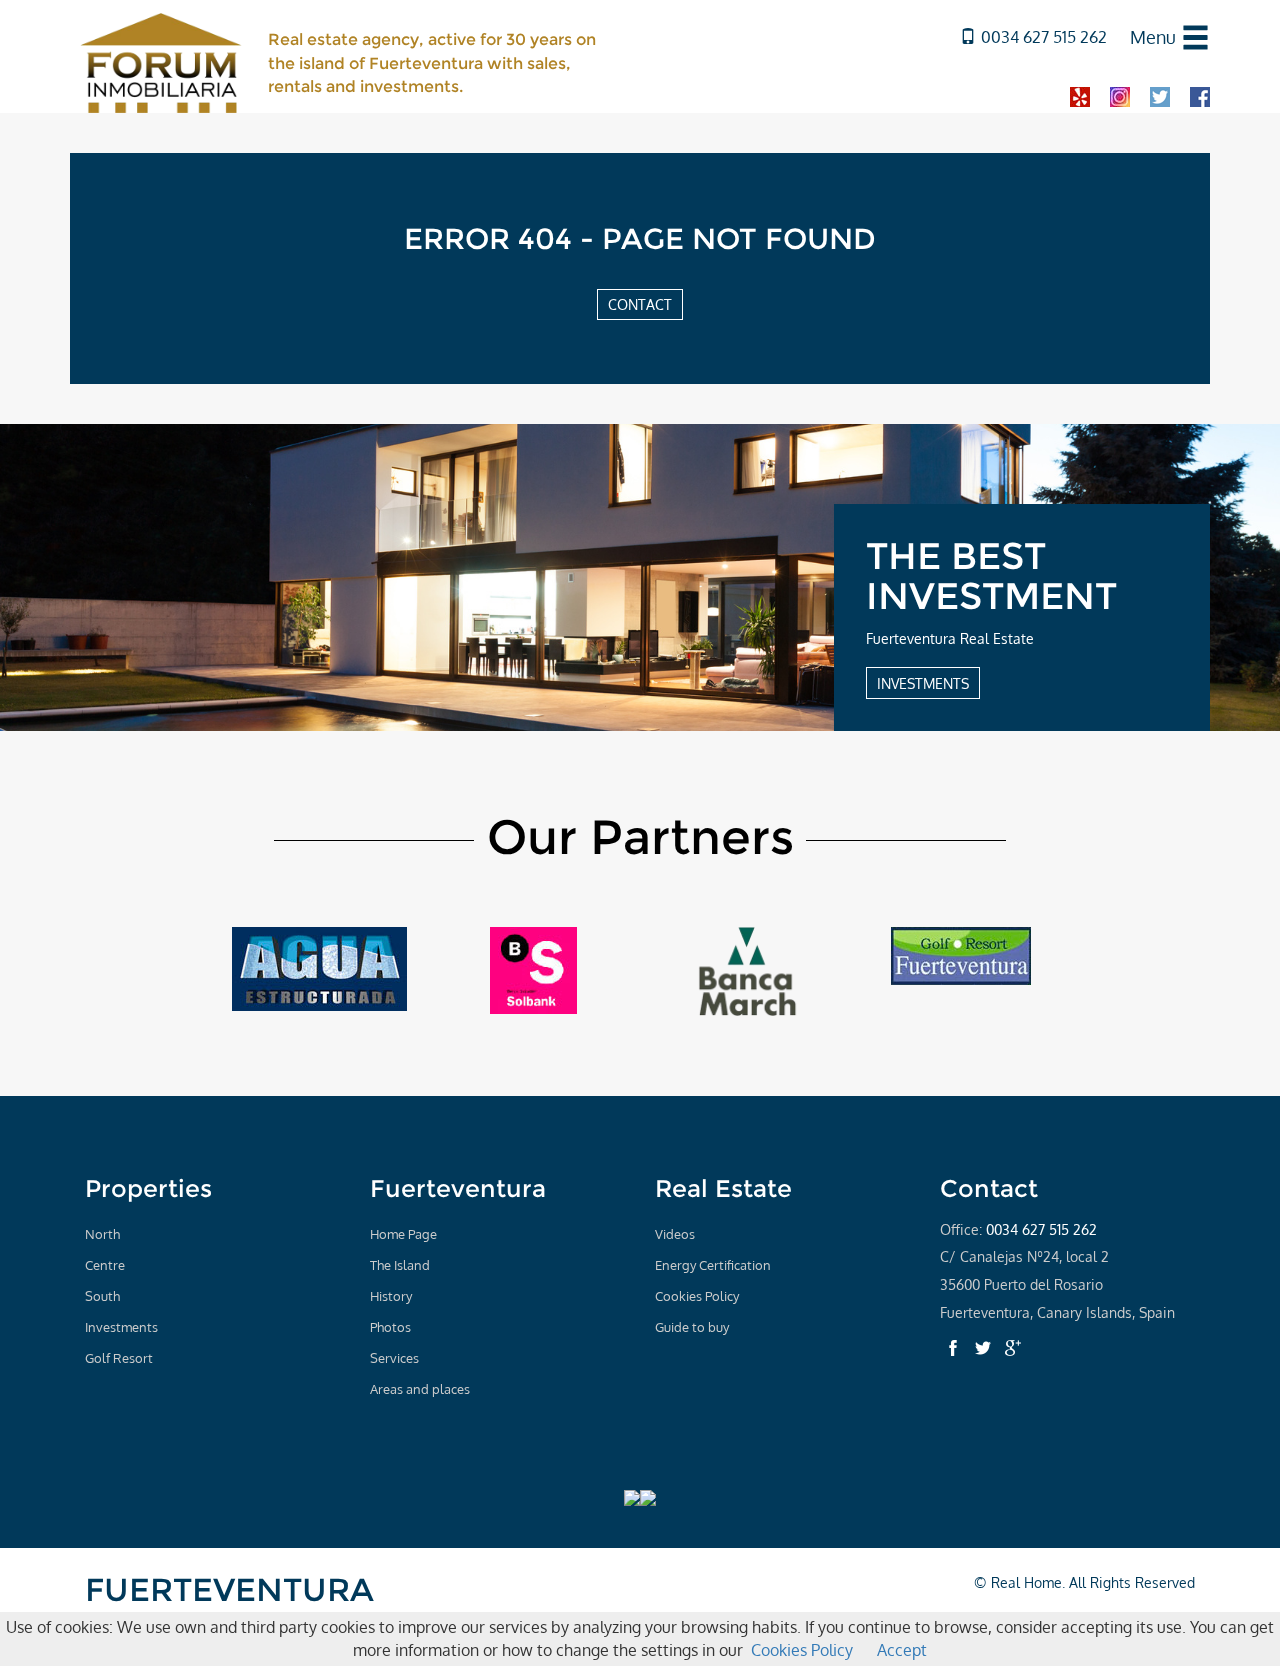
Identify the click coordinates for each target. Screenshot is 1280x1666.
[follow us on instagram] (1120, 95)
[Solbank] (533, 969)
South (102, 1296)
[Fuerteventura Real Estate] (161, 61)
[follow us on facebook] (1200, 95)
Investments (121, 1327)
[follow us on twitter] (1160, 95)
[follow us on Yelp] (1080, 95)
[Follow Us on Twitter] (983, 1348)
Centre (105, 1265)
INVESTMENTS (923, 683)
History (391, 1296)
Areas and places (420, 1389)
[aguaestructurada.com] (319, 968)
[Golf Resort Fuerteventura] (961, 955)
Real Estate (723, 1188)
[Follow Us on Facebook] (953, 1348)
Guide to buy (692, 1327)
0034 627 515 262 (1044, 37)
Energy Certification (713, 1265)
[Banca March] (747, 970)
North (102, 1234)
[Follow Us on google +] (1013, 1348)
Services (394, 1358)
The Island (400, 1265)
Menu (1153, 37)
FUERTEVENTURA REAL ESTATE (229, 1607)
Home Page (403, 1234)
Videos (675, 1234)
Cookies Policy (697, 1296)
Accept (902, 1650)
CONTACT (640, 304)
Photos (390, 1327)
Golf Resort (119, 1358)
